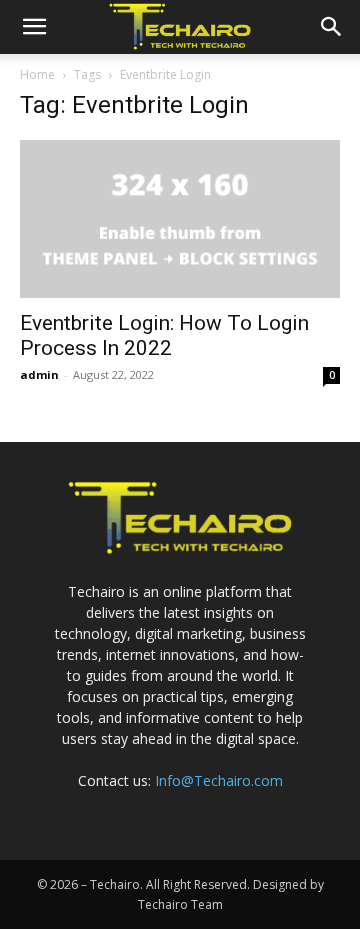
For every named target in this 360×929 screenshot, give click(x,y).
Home (37, 74)
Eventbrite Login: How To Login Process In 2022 (164, 335)
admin (39, 374)
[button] (34, 27)
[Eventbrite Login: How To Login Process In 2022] (180, 219)
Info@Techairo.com (219, 780)
